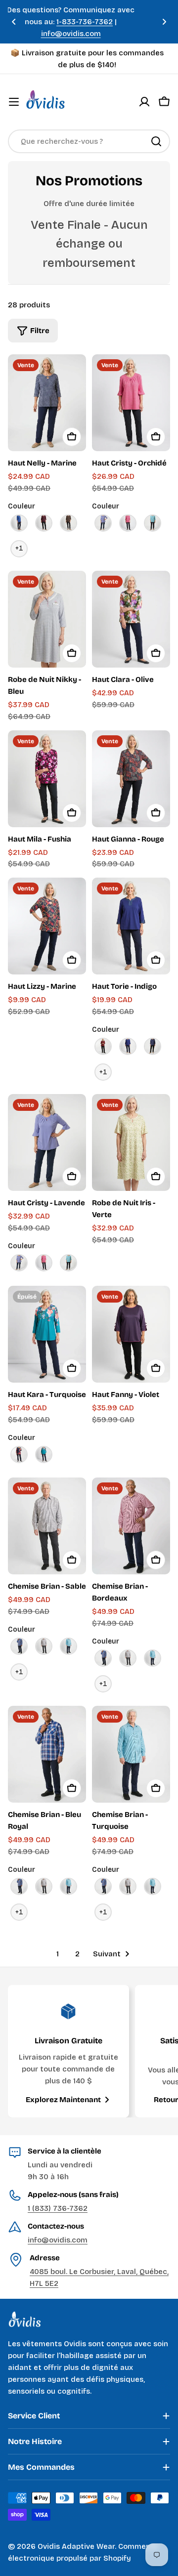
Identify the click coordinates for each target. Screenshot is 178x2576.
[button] (14, 22)
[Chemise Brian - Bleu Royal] (47, 1754)
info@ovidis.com (58, 2240)
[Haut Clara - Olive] (131, 619)
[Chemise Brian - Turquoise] (131, 1754)
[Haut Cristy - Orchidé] (131, 403)
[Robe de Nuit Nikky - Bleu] (47, 619)
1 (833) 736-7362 (58, 2208)
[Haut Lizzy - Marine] (47, 926)
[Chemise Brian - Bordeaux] (131, 1526)
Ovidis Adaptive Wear (76, 2546)
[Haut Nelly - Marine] (47, 403)
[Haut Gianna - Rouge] (131, 779)
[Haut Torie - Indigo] (131, 926)
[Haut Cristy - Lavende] (47, 1142)
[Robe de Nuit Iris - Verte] (131, 1142)
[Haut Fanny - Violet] (131, 1334)
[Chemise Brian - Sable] (47, 1526)
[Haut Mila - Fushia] (47, 779)
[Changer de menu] (14, 102)
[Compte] (144, 102)
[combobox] (89, 141)
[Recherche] (156, 141)
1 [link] (58, 1954)
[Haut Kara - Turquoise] (47, 1334)
